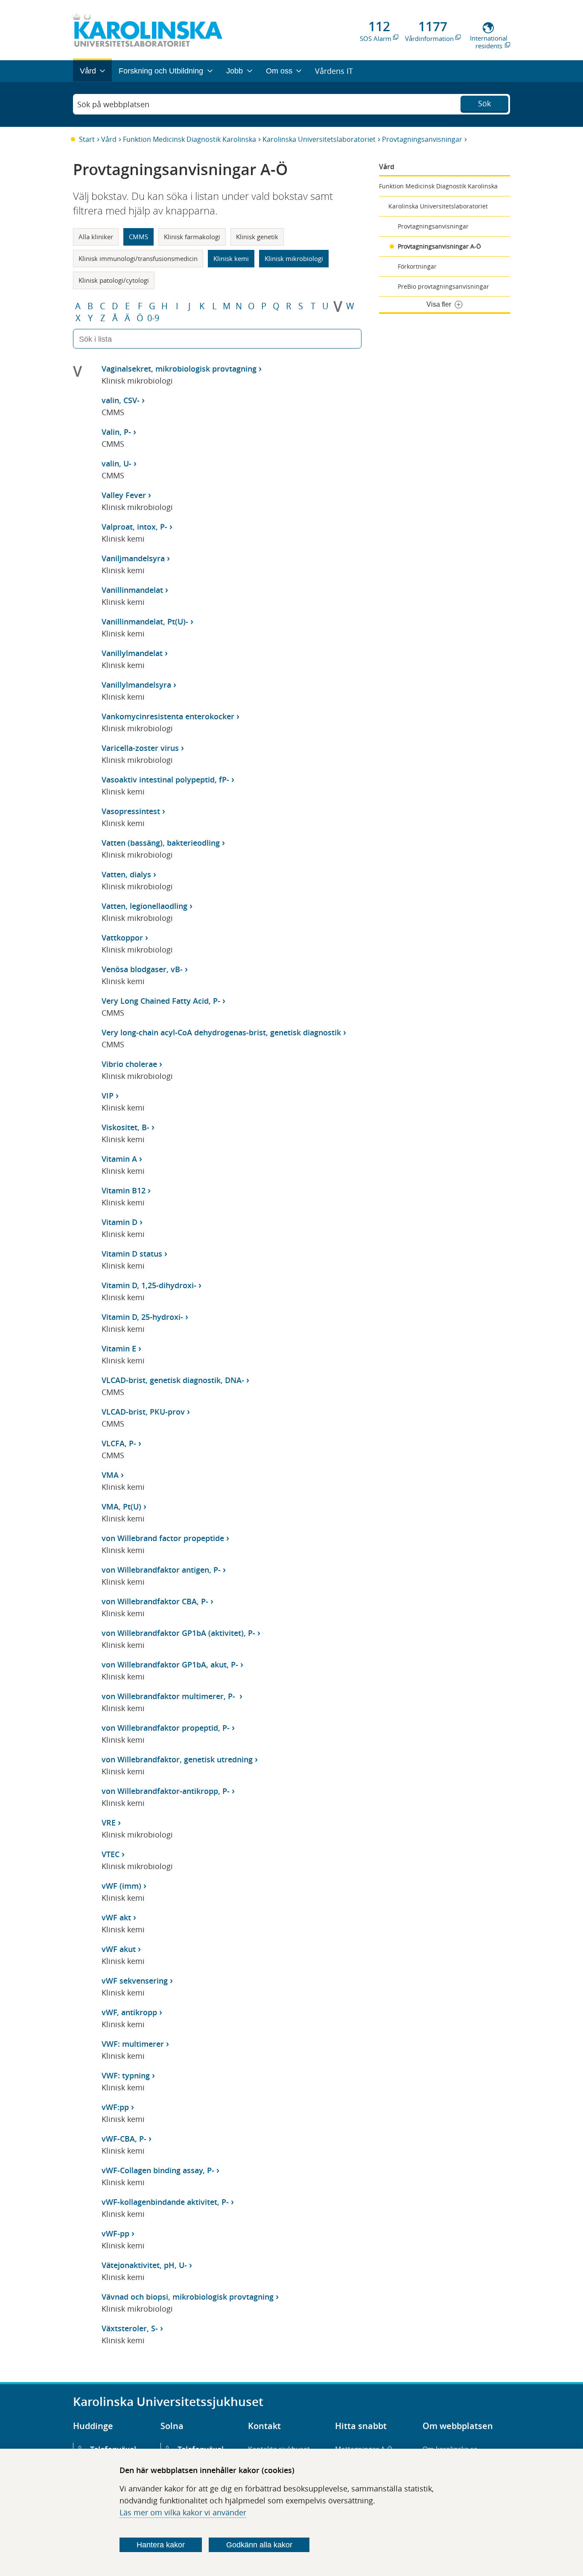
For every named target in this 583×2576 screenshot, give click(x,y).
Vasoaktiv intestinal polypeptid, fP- (165, 780)
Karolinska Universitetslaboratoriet (319, 139)
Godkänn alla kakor (259, 2545)
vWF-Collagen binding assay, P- (158, 2170)
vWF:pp (115, 2107)
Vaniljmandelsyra (133, 558)
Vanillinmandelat (132, 590)
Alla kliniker (96, 237)
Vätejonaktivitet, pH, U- (144, 2265)
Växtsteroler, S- (130, 2328)
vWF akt (116, 1917)
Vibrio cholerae (129, 1064)
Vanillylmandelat (132, 653)
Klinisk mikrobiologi (294, 258)
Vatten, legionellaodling (144, 906)
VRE (109, 1823)
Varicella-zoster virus (140, 748)
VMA (110, 1475)
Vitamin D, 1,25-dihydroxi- (149, 1285)
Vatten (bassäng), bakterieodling (161, 843)
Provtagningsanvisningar (422, 139)
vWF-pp (115, 2233)
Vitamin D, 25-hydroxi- (142, 1317)
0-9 (153, 318)
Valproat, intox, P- (134, 527)
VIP (108, 1096)
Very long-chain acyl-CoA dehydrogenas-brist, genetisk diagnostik (221, 1032)
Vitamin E (119, 1348)
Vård (109, 139)
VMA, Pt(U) (121, 1506)
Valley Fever (124, 495)
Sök (484, 103)
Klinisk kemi (231, 258)
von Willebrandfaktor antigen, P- (161, 1570)
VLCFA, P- (119, 1443)
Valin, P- (116, 432)
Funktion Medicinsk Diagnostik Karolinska (189, 139)
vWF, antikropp (129, 2012)
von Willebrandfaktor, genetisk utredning (177, 1759)
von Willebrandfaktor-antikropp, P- (166, 1791)
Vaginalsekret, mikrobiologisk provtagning (179, 369)
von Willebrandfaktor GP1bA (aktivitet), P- (178, 1633)
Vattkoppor (122, 938)
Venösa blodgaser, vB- (142, 969)
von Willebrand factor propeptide (163, 1538)
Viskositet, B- (125, 1127)
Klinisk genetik (257, 237)
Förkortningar (417, 266)
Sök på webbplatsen (113, 104)
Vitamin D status (132, 1254)
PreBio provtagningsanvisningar (443, 286)
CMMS (138, 237)
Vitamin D (120, 1222)
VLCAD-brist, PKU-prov (143, 1412)
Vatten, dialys (126, 874)
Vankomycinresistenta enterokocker (168, 716)
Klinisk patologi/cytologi (114, 280)
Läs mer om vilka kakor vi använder (183, 2512)
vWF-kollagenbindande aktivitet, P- (165, 2202)
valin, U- (117, 463)
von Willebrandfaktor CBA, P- (155, 1601)
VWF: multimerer (133, 2044)
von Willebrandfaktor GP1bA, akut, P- (170, 1665)
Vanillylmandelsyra (136, 685)
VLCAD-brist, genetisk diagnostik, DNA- (173, 1380)
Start (87, 139)
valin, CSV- (121, 400)
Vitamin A (119, 1159)
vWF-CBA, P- (124, 2139)
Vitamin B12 (124, 1190)
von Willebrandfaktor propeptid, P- (166, 1728)
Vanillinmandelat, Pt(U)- (145, 621)
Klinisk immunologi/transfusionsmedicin (138, 258)
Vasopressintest (131, 811)
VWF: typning (126, 2075)
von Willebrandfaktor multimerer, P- (169, 1696)
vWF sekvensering (135, 1981)
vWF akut (119, 1949)
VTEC (111, 1854)
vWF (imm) (121, 1886)
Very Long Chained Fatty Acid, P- (161, 1001)
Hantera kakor (161, 2545)
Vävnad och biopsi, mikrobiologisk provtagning (188, 2297)
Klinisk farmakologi (192, 237)
